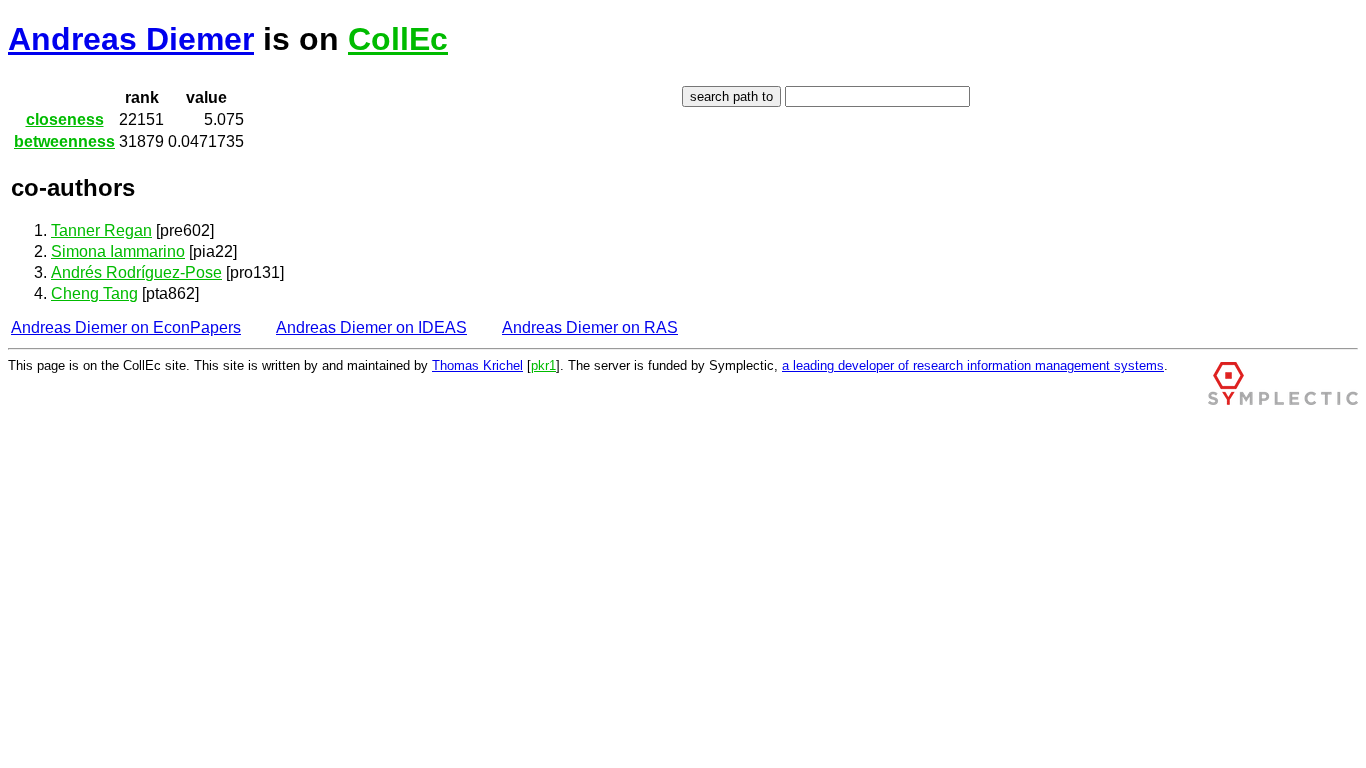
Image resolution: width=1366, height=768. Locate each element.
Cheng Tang (94, 293)
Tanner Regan (101, 230)
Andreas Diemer (131, 39)
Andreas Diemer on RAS (590, 327)
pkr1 (543, 365)
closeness (65, 119)
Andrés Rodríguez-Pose (136, 272)
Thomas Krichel (477, 365)
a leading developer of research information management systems (973, 365)
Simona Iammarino (118, 251)
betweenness (64, 141)
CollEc (398, 39)
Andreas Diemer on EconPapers (126, 327)
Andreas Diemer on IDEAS (371, 327)
